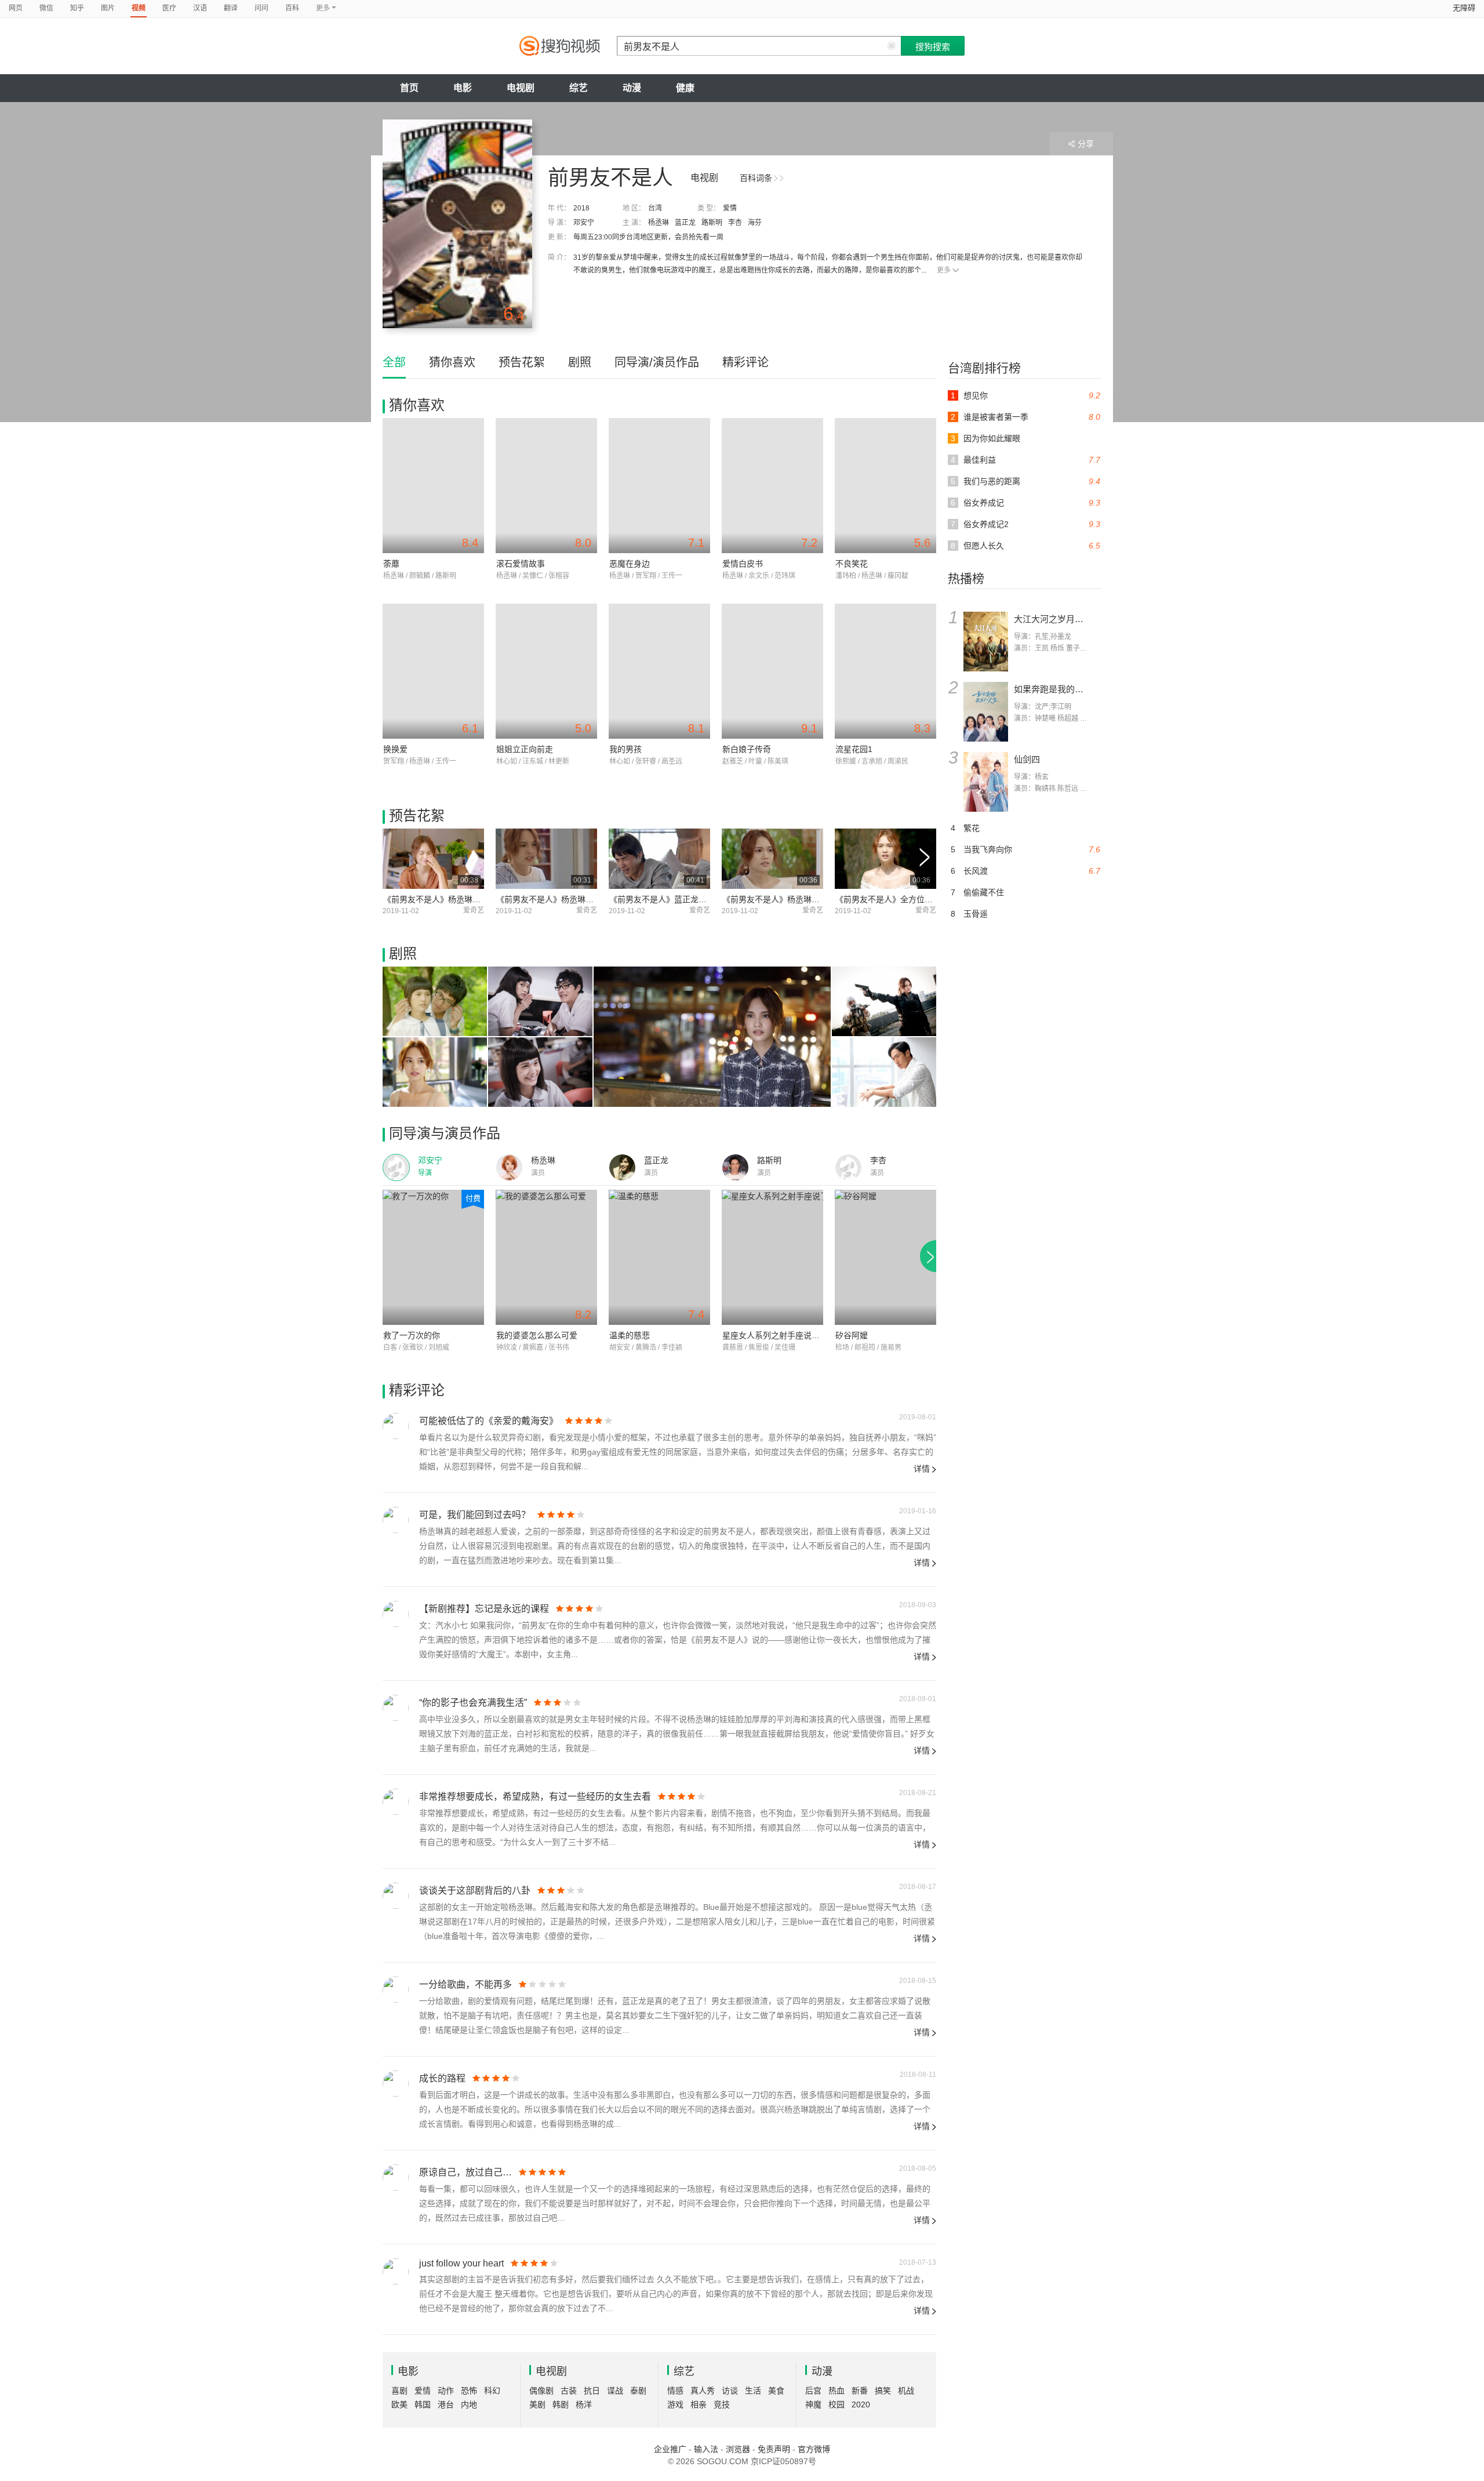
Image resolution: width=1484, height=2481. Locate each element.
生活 (753, 2391)
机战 (906, 2391)
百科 (292, 8)
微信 (46, 8)
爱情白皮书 (743, 564)
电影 (463, 88)
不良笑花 (852, 564)
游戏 (675, 2404)
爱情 (730, 208)
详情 (922, 1469)
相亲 (699, 2404)
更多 (944, 270)
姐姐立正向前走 (525, 749)
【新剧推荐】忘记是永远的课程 (484, 1609)
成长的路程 (442, 2078)
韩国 (423, 2404)
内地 (469, 2404)
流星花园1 (854, 749)
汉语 (200, 8)
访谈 (730, 2391)
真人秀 (703, 2391)
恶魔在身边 (630, 564)
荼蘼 (391, 564)
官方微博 (814, 2449)
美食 (776, 2391)
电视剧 (521, 88)
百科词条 (756, 178)
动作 (446, 2391)
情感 (675, 2391)
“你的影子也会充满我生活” (473, 1703)
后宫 (813, 2391)
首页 (409, 88)
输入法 (706, 2449)
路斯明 (712, 223)
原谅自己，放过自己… (465, 2172)
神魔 (813, 2404)
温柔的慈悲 (630, 1335)
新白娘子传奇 (747, 749)
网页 (16, 8)
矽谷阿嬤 (852, 1335)
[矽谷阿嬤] (885, 1257)
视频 (139, 8)
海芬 (755, 223)
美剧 (537, 2404)
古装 (569, 2391)
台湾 (655, 208)
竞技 (722, 2404)
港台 (446, 2404)
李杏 (735, 223)
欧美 (399, 2404)
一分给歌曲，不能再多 (465, 1984)
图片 (108, 8)
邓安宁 (584, 223)
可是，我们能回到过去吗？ (475, 1515)
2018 (581, 208)
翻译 (231, 8)
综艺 (579, 88)
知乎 (77, 8)
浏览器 (738, 2449)
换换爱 (395, 749)
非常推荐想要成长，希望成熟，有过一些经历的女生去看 (535, 1797)
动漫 (632, 88)
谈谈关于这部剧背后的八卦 (475, 1890)
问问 (261, 8)
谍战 (615, 2391)
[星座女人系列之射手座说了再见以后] (772, 1257)
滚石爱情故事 (521, 564)
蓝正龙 (685, 223)
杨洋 (584, 2404)
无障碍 (1464, 8)
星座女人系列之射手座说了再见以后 (787, 1335)
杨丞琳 (659, 223)
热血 (836, 2391)
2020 (861, 2404)
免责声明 (774, 2449)
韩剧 (561, 2404)
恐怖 (469, 2391)
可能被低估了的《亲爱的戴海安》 (489, 1421)
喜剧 (399, 2391)
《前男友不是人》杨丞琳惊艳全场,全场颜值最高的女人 (482, 899)
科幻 (492, 2391)
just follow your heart (461, 2263)
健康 (685, 88)
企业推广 (670, 2449)
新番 (860, 2391)
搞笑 (883, 2391)
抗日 (592, 2391)
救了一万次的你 (412, 1335)
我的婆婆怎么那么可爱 (537, 1335)
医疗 (169, 8)
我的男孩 (625, 749)
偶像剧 (541, 2391)
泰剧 (638, 2391)
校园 (836, 2404)
